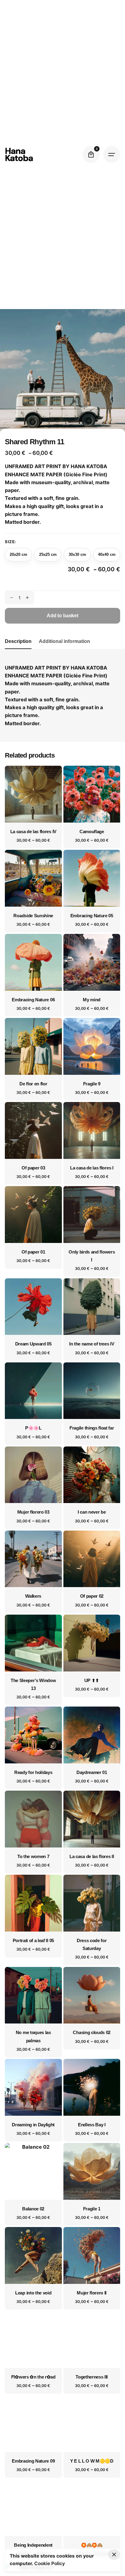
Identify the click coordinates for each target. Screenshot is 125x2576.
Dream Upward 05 (33, 1344)
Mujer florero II (92, 2293)
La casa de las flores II (92, 1857)
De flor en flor (33, 1084)
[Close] (114, 2555)
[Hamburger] (112, 155)
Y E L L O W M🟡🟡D (92, 2461)
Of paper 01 (33, 1252)
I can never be (92, 1512)
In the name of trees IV (92, 1344)
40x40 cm (107, 554)
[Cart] (91, 155)
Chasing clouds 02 (92, 2033)
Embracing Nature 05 (92, 916)
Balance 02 (33, 2209)
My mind (92, 1000)
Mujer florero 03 (33, 1512)
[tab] (18, 649)
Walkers (33, 1596)
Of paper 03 (33, 1168)
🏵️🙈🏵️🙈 (92, 2545)
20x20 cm (19, 554)
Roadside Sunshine (33, 916)
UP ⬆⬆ (92, 1681)
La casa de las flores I (92, 1168)
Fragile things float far (92, 1428)
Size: (10, 542)
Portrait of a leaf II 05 (33, 1941)
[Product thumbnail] (33, 794)
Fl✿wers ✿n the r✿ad (33, 2377)
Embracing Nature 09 (33, 2461)
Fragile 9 (92, 1084)
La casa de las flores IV (33, 832)
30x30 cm (77, 554)
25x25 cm (48, 554)
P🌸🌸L (33, 1428)
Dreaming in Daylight (33, 2125)
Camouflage (92, 832)
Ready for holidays (33, 1772)
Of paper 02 (92, 1596)
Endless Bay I (92, 2125)
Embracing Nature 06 (33, 1000)
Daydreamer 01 (92, 1772)
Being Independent (33, 2545)
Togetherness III (92, 2377)
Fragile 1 (92, 2209)
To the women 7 (33, 1857)
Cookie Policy (50, 2563)
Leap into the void (33, 2293)
